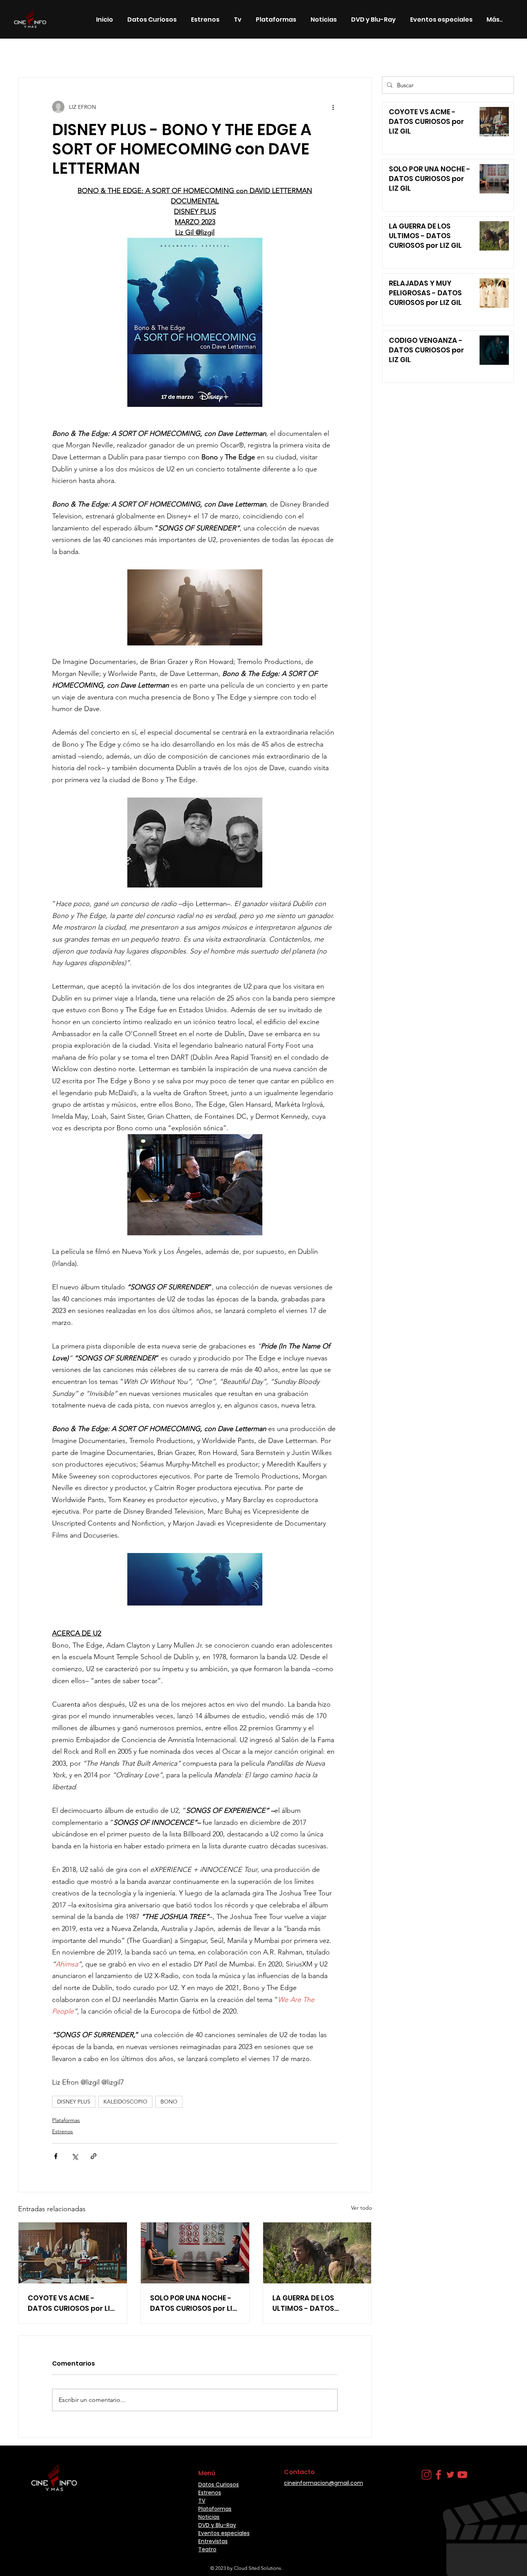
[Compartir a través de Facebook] (56, 2156)
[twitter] (450, 2475)
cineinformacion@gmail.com (323, 2483)
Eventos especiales (224, 2533)
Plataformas (66, 2120)
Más (303, 54)
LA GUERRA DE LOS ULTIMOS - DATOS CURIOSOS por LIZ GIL (309, 2303)
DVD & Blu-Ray (228, 54)
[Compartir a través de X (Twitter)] (75, 2156)
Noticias (128, 54)
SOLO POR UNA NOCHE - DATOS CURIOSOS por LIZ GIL (193, 2303)
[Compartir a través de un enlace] (94, 2156)
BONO (169, 2102)
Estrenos (91, 54)
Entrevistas (213, 2541)
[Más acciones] (333, 107)
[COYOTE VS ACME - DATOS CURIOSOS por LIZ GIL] (73, 2253)
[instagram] (426, 2475)
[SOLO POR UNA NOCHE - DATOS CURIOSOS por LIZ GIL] (195, 2253)
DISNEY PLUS (74, 2102)
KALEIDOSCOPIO (125, 2102)
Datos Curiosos (174, 54)
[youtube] (462, 2475)
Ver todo (361, 2208)
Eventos (273, 54)
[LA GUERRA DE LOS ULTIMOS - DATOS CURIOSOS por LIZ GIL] (317, 2253)
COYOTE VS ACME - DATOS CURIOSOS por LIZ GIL (71, 2303)
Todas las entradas (42, 54)
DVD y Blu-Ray (217, 2525)
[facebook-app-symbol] (438, 2475)
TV (202, 2501)
